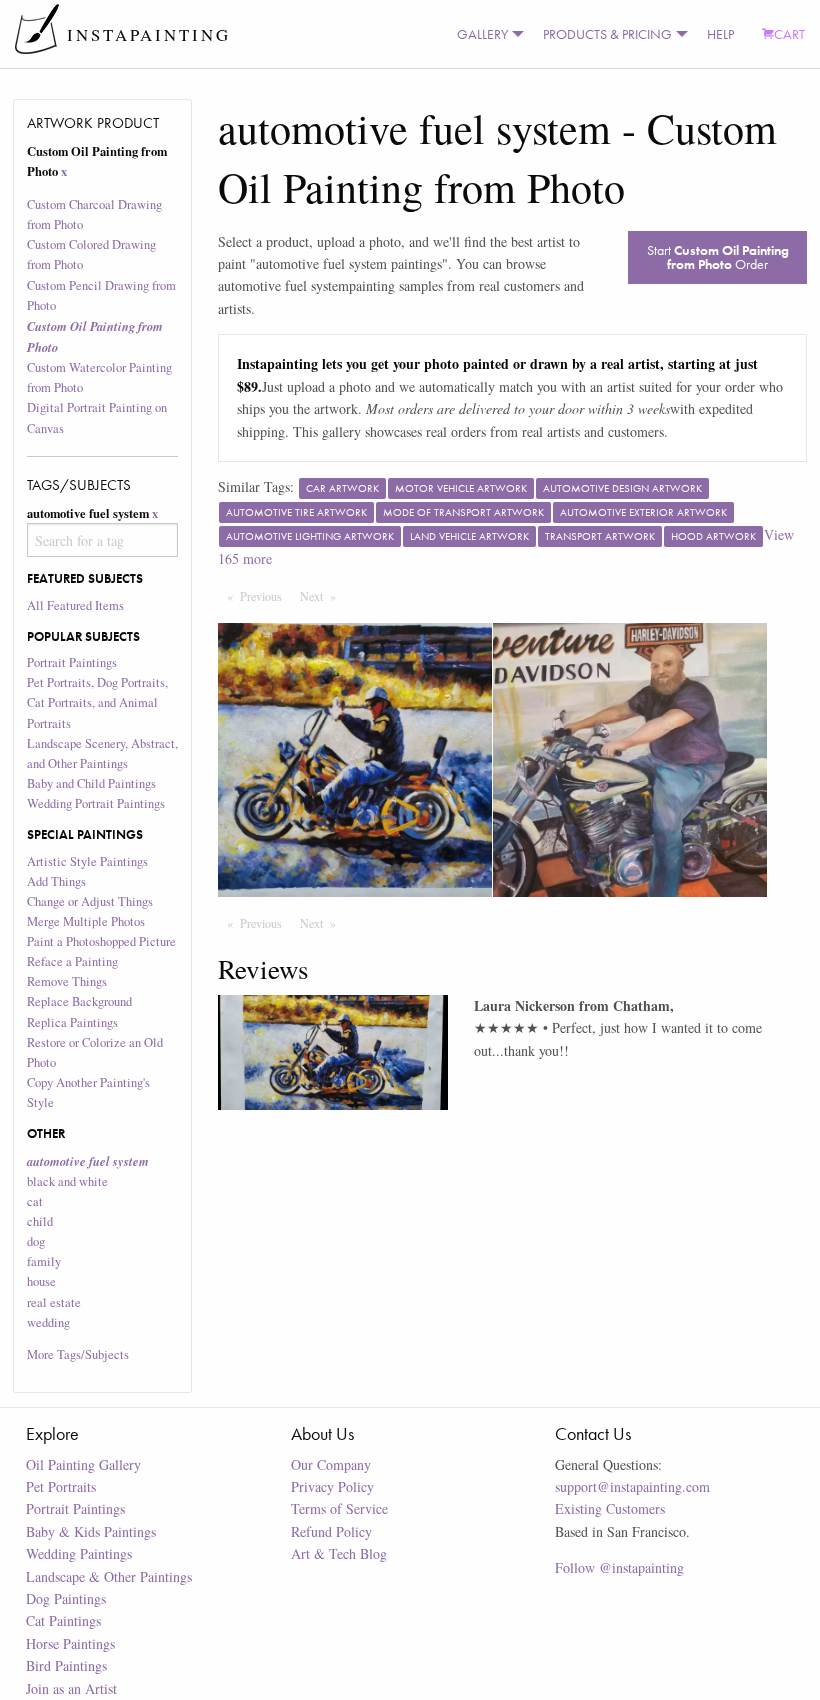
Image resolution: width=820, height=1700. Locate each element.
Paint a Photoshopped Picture (101, 941)
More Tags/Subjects (78, 1354)
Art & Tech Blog (339, 1553)
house (41, 1281)
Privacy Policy (332, 1486)
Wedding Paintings (79, 1553)
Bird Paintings (66, 1665)
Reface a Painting (72, 961)
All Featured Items (75, 605)
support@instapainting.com (632, 1486)
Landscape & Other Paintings (109, 1576)
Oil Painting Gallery (83, 1464)
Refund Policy (331, 1531)
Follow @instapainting (619, 1567)
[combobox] (103, 540)
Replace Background (79, 1001)
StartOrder (718, 257)
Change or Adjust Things (90, 901)
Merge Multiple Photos (86, 921)
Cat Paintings (63, 1620)
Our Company (331, 1464)
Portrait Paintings (72, 662)
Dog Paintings (66, 1598)
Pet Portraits (61, 1486)
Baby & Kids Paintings (91, 1531)
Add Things (56, 881)
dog (36, 1241)
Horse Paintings (70, 1643)
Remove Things (67, 981)
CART (789, 34)
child (40, 1221)
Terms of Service (339, 1508)
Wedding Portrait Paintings (96, 803)
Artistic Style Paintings (87, 861)
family (44, 1261)
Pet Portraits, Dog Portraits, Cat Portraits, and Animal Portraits (97, 702)
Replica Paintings (72, 1022)
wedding (48, 1322)
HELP (720, 34)
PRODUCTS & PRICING (607, 34)
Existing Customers (610, 1508)
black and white (67, 1181)
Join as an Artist (71, 1688)
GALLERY (482, 34)
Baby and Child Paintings (91, 783)
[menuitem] (486, 34)
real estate (54, 1302)
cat (35, 1201)
